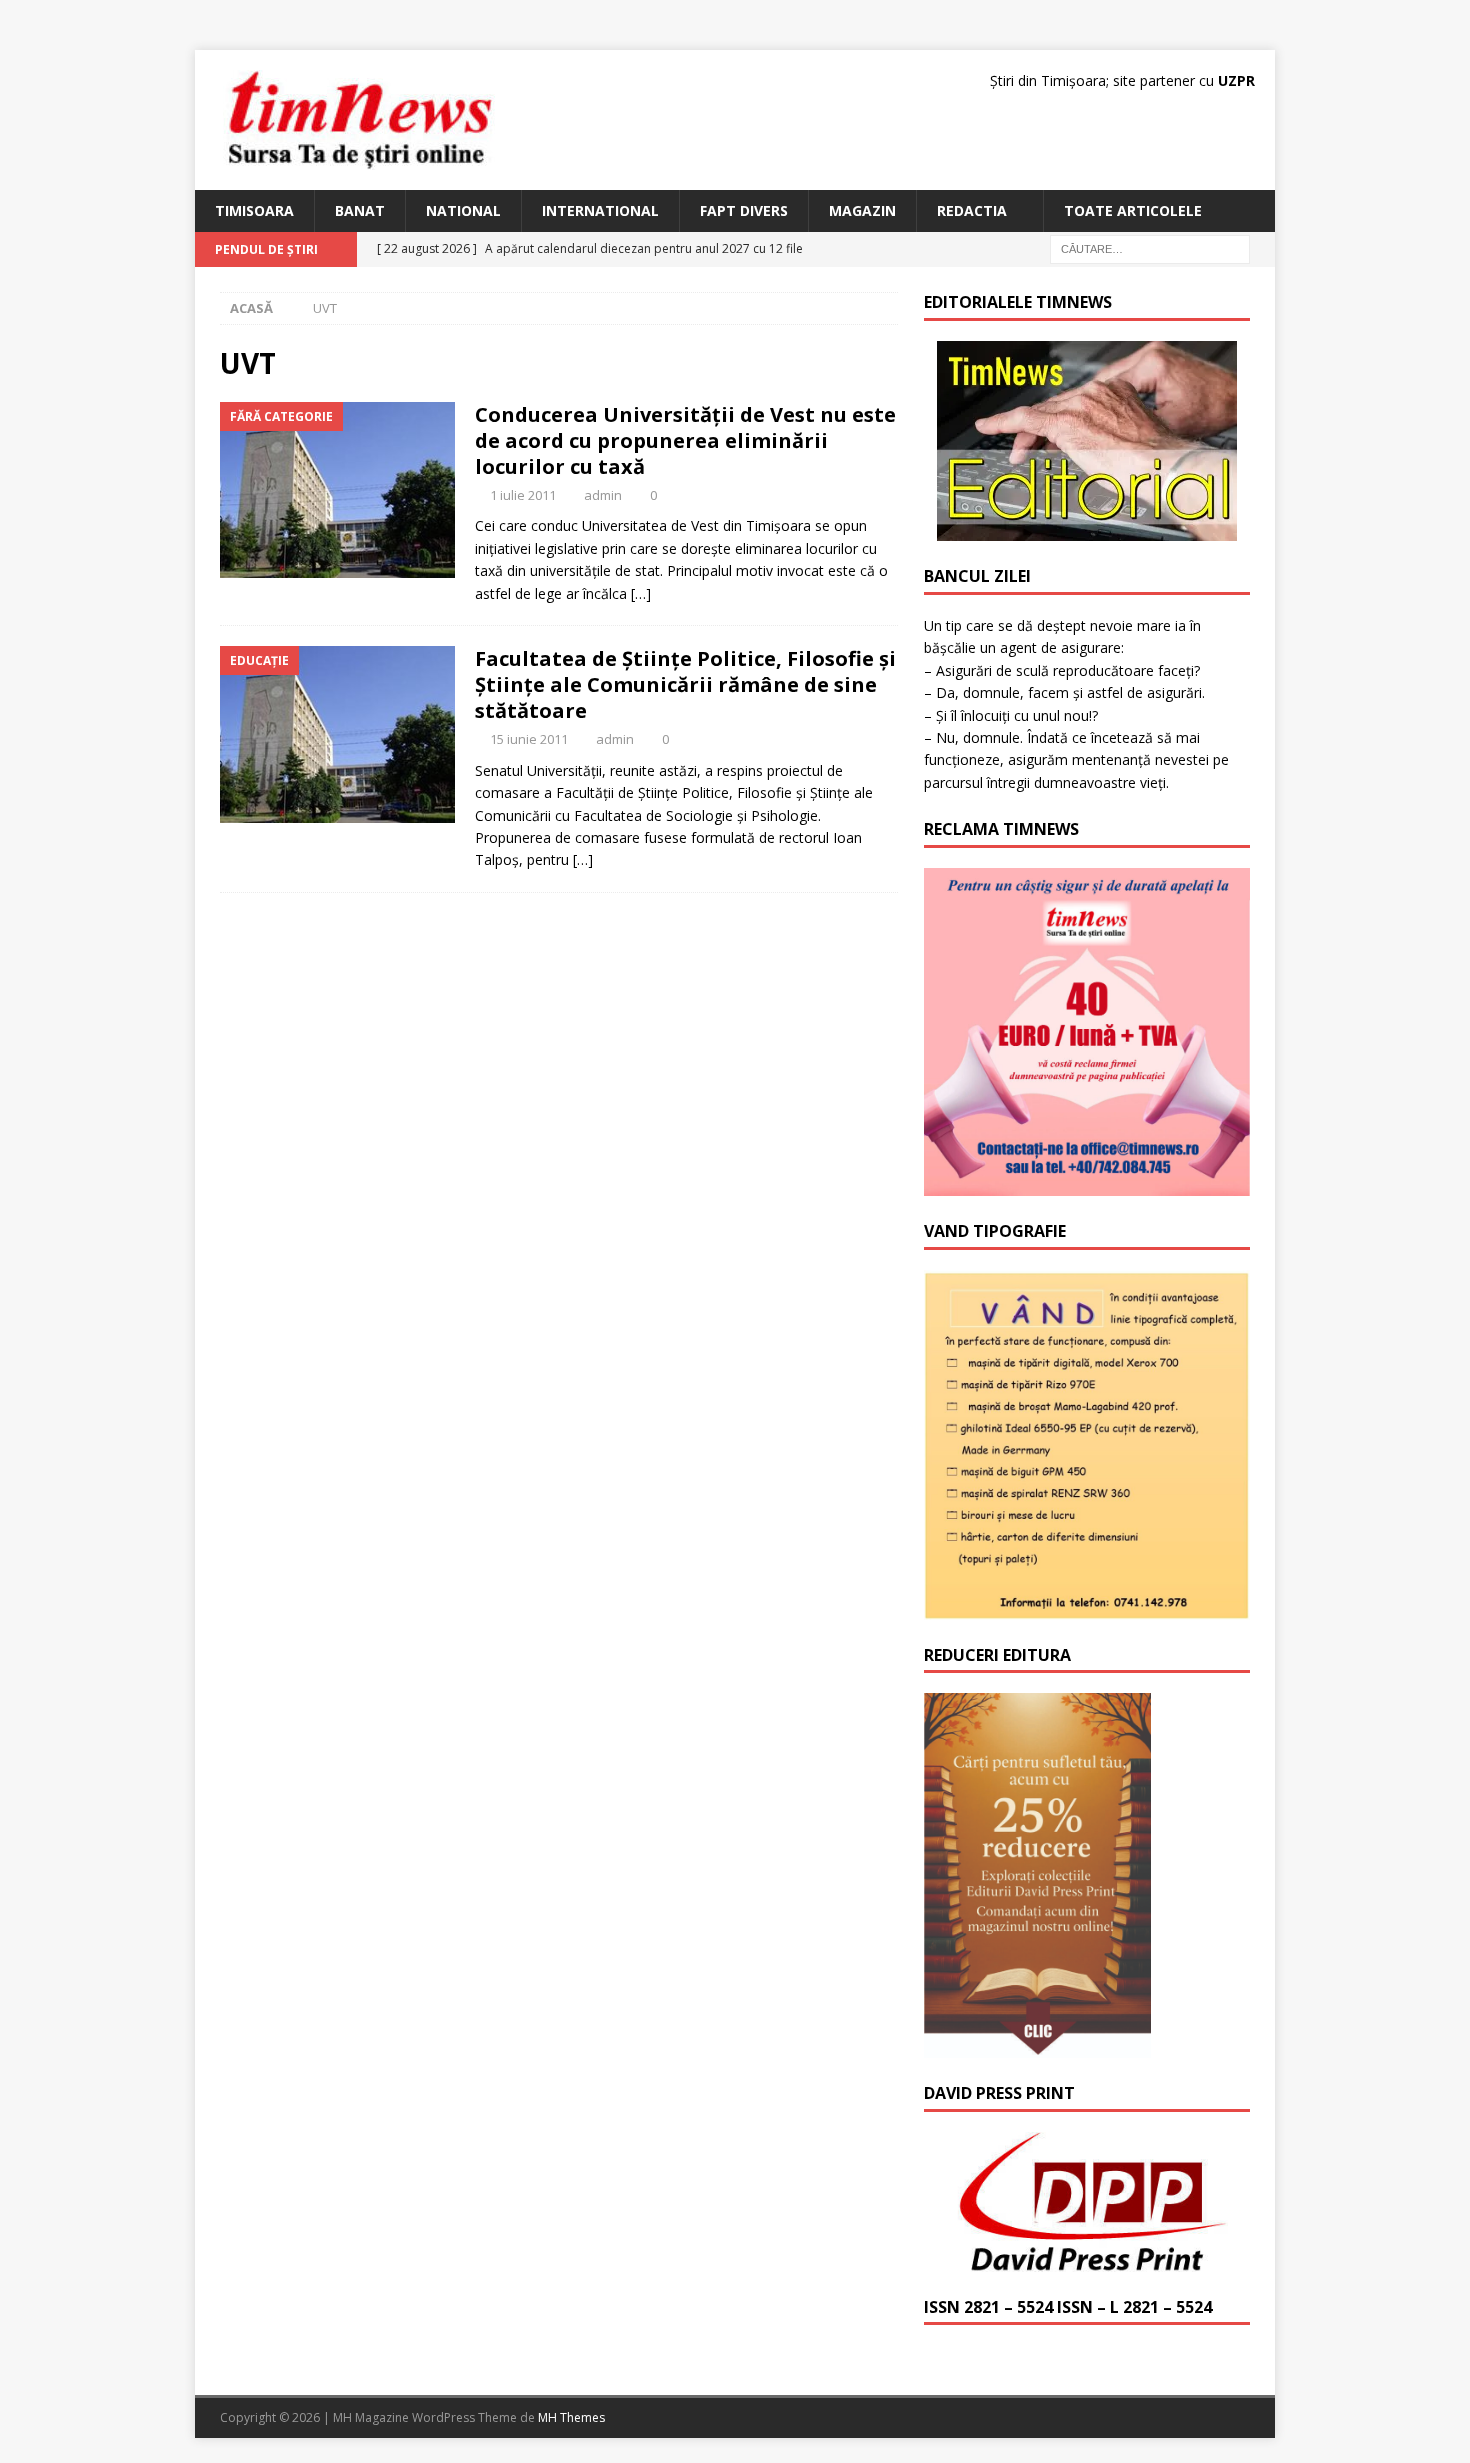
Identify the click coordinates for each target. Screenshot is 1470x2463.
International (600, 210)
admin (603, 495)
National (463, 210)
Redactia (972, 210)
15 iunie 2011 (529, 739)
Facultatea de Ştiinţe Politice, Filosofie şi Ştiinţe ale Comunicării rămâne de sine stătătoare (685, 684)
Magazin (862, 210)
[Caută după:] (1150, 248)
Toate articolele (1133, 210)
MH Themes (571, 2417)
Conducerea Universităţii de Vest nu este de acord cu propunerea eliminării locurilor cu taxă (685, 440)
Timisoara (254, 210)
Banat (360, 210)
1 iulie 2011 (523, 495)
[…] (641, 593)
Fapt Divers (744, 210)
